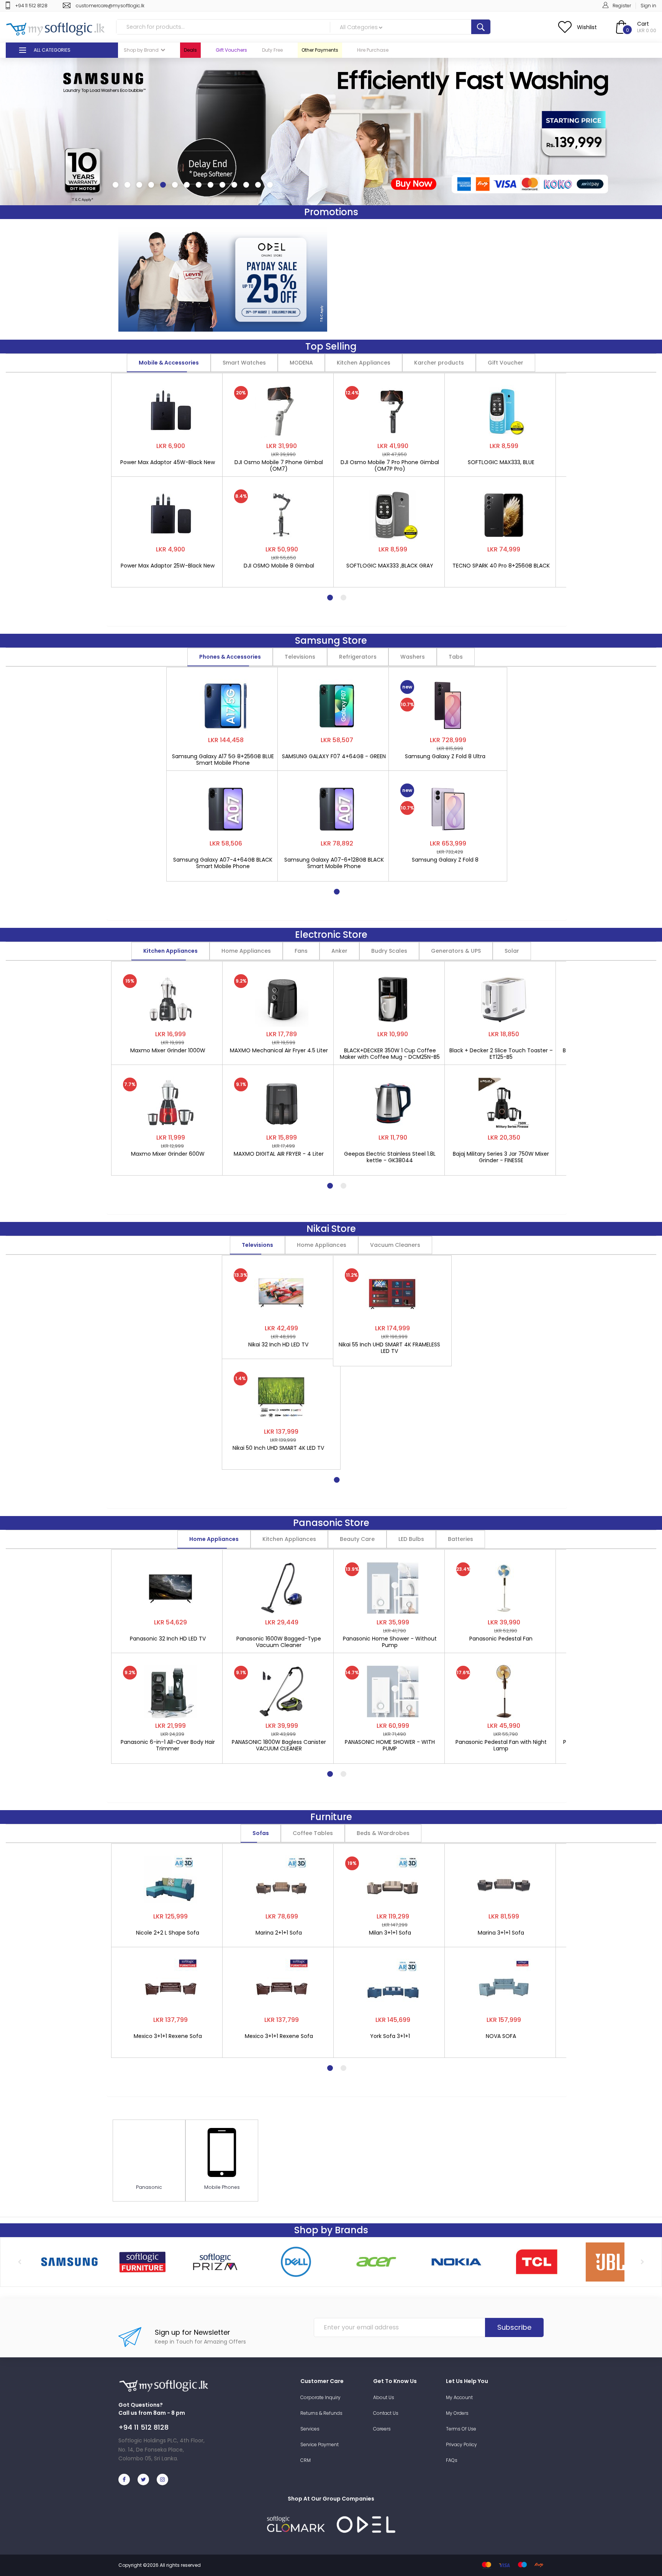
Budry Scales (389, 951)
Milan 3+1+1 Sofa (390, 1933)
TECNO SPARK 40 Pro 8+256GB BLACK (501, 566)
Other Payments (320, 50)
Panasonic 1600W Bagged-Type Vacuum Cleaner (279, 1642)
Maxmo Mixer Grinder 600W (168, 1154)
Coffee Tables (313, 1833)
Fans (301, 951)
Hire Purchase (373, 50)
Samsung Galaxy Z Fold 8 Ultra (445, 757)
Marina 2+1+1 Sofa (279, 1933)
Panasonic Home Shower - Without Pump (390, 1642)
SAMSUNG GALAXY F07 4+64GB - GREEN (334, 757)
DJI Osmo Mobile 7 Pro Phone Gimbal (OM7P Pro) (390, 466)
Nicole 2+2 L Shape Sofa (168, 1933)
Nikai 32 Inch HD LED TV (278, 1345)
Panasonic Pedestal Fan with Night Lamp (501, 1745)
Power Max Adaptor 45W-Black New (168, 463)
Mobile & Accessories (169, 363)
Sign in (648, 6)
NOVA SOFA (501, 2036)
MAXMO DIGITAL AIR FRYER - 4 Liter (279, 1154)
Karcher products (439, 363)
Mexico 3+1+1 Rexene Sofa (168, 2036)
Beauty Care (357, 1539)
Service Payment (320, 2444)
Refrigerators (358, 657)
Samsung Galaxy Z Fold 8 (445, 860)
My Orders (457, 2413)
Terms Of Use (461, 2429)
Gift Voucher (506, 363)
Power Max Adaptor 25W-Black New (168, 566)
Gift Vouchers (231, 50)
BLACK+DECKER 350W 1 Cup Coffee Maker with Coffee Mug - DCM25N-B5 (390, 1054)
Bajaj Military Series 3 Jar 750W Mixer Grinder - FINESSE (501, 1157)
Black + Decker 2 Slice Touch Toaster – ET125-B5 (501, 1054)
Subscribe (514, 2327)
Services (310, 2429)
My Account (459, 2397)
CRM (306, 2460)
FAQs (452, 2460)
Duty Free (272, 50)
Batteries (460, 1539)
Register (622, 6)
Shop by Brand (141, 50)
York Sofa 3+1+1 (390, 2036)
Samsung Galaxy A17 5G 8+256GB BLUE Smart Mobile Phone (223, 760)
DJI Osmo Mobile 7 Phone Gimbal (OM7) (279, 466)
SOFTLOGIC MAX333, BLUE (501, 463)
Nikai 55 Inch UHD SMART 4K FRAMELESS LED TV (389, 1348)
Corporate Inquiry (320, 2397)
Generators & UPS (456, 951)
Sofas (261, 1833)
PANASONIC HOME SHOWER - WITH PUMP (390, 1745)
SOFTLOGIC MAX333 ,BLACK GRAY (390, 566)
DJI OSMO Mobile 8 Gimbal (279, 566)
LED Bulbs (411, 1539)
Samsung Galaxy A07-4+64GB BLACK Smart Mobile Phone (223, 863)
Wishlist (587, 27)
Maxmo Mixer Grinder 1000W (168, 1051)
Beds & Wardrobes (383, 1833)
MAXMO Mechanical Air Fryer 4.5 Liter (279, 1051)
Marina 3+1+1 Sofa (501, 1933)
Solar (512, 951)
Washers (413, 657)
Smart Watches (244, 363)
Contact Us (386, 2413)
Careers (382, 2429)
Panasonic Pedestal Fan (501, 1639)
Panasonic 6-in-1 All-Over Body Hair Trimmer (168, 1745)
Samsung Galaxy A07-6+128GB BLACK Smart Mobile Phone (334, 863)
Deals (190, 50)
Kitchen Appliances (364, 363)
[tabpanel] (170, 476)
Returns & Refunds (321, 2413)
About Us (384, 2397)
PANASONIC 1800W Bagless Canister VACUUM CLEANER (279, 1745)
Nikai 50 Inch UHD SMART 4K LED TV (278, 1448)
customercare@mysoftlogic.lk (110, 6)
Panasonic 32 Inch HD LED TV (168, 1639)
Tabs (456, 657)
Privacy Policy (461, 2444)
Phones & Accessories (230, 657)
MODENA (301, 363)
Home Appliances (246, 951)
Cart (643, 24)
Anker (339, 951)
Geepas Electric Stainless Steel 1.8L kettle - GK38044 (390, 1157)
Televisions (300, 657)
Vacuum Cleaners (395, 1245)
